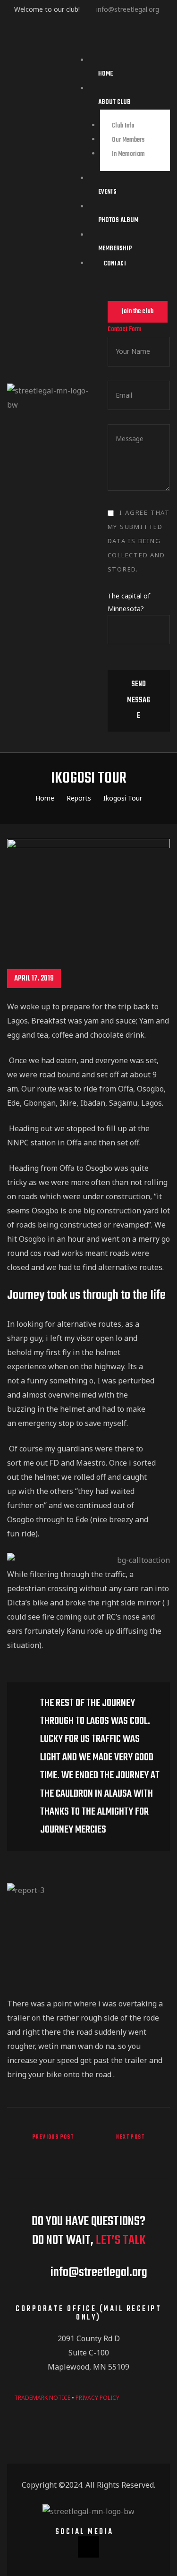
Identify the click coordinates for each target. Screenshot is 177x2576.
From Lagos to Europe (132, 2145)
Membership (115, 249)
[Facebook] (88, 2547)
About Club (114, 102)
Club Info (123, 126)
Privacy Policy (97, 2398)
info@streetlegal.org (128, 9)
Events (107, 192)
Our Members (128, 140)
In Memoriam (128, 154)
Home (105, 74)
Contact (115, 264)
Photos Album (118, 220)
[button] (138, 312)
